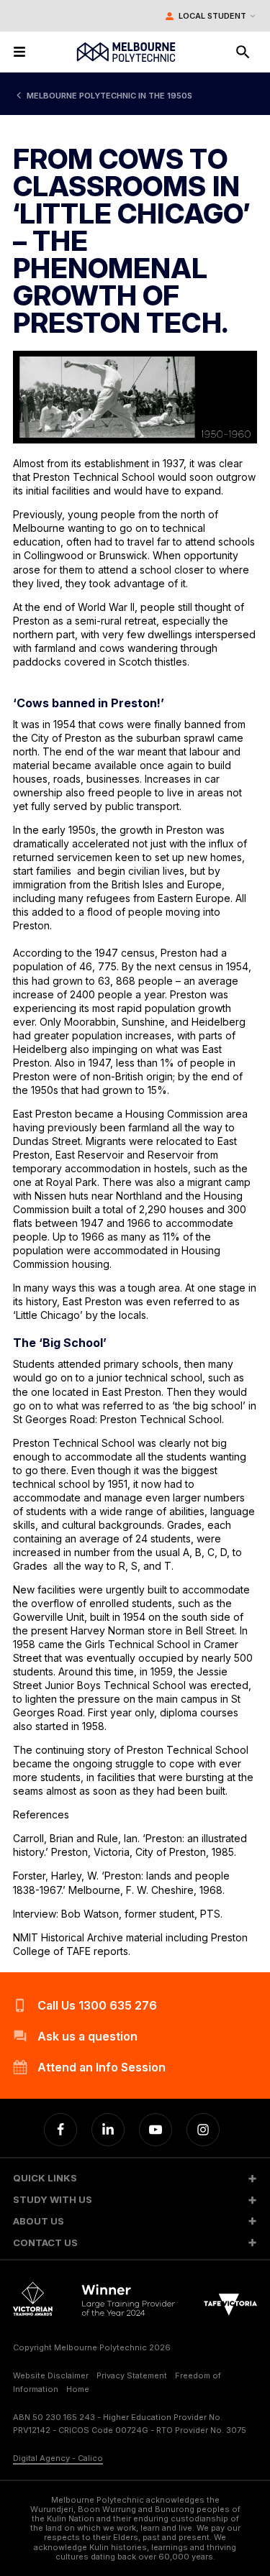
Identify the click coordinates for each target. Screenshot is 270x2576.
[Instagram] (203, 2130)
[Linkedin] (108, 2130)
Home (78, 2389)
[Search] (243, 52)
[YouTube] (156, 2130)
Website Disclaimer (51, 2375)
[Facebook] (60, 2130)
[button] (135, 2178)
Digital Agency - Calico (58, 2458)
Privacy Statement (132, 2375)
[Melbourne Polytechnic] (126, 52)
